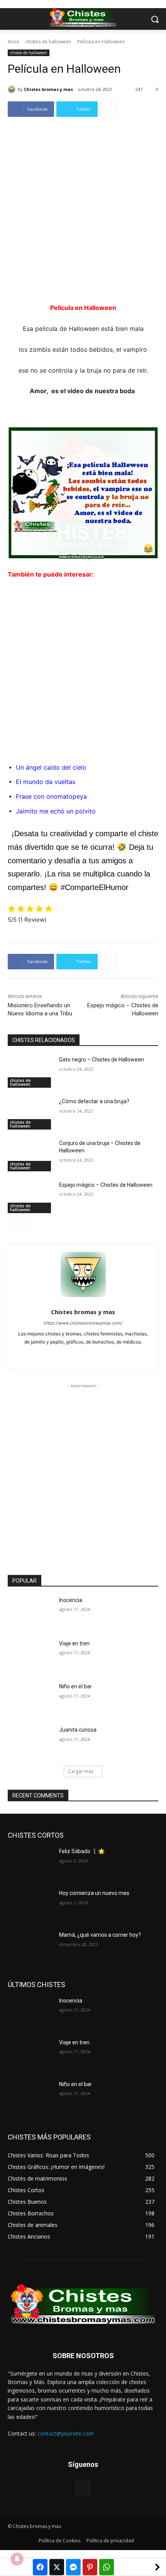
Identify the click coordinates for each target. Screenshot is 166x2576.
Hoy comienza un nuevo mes (94, 1893)
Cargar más (81, 1771)
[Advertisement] (83, 216)
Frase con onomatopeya (51, 796)
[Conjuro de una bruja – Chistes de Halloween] (30, 1155)
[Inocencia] (30, 1612)
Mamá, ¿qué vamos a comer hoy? (100, 1935)
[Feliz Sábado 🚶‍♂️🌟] (30, 1864)
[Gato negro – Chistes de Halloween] (30, 1072)
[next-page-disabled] (25, 1226)
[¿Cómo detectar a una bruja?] (30, 1114)
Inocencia (71, 1600)
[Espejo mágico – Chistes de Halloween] (30, 1197)
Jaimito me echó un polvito (56, 811)
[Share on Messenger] (73, 2567)
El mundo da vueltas (46, 782)
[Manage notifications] (17, 2559)
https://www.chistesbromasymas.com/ (83, 1323)
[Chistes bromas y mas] (13, 89)
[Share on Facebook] (40, 2567)
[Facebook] (70, 1354)
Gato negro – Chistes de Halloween (102, 1059)
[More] (108, 109)
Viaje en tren (74, 1643)
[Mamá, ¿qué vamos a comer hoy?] (30, 1947)
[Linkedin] (83, 1354)
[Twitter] (97, 1354)
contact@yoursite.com (66, 2433)
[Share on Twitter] (57, 2567)
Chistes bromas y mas (48, 89)
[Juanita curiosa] (30, 1742)
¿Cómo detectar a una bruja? (94, 1101)
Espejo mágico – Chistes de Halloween (106, 1185)
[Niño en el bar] (30, 1699)
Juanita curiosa (78, 1730)
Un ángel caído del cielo (51, 767)
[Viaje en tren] (30, 1656)
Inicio (14, 42)
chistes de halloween (48, 42)
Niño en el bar (75, 1686)
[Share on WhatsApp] (107, 2567)
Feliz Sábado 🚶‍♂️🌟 (82, 1851)
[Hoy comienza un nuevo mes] (30, 1905)
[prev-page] (13, 1226)
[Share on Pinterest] (90, 2567)
